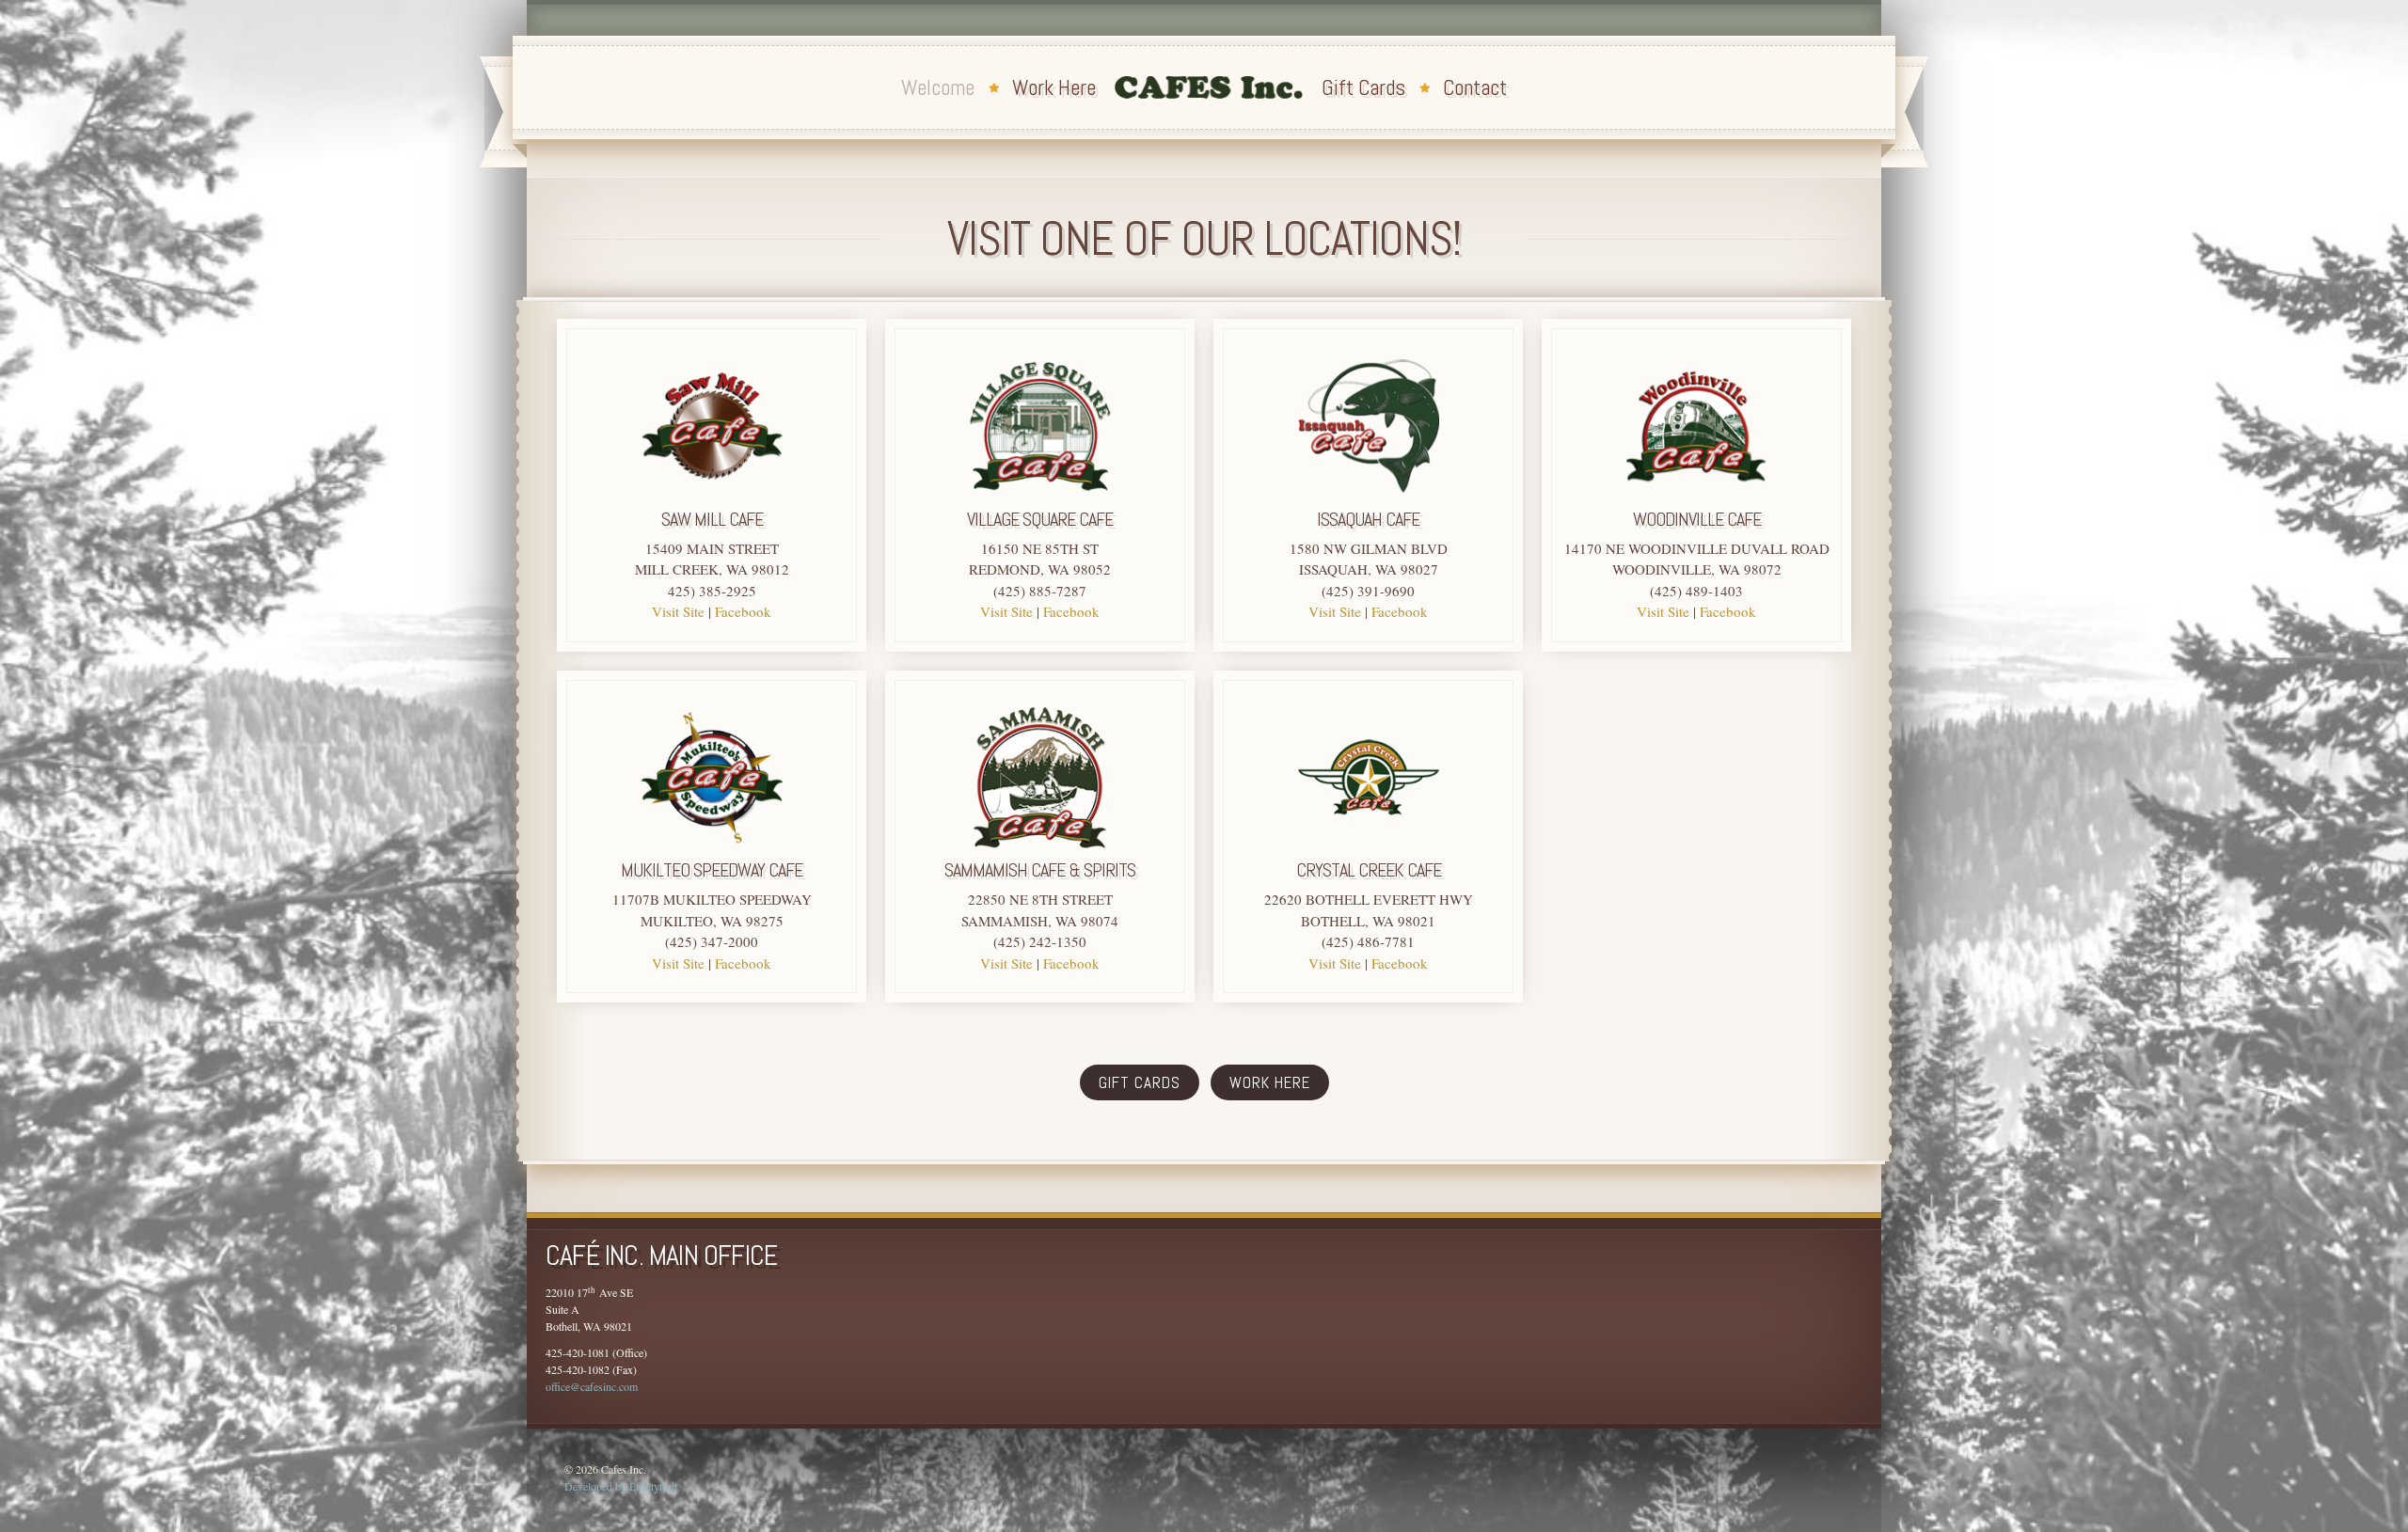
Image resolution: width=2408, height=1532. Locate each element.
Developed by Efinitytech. (622, 1486)
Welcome (938, 87)
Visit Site (678, 611)
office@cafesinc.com (592, 1386)
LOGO (1209, 87)
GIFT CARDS (1140, 1082)
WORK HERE (1270, 1082)
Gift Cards (1363, 87)
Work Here (1054, 87)
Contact (1475, 87)
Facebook (743, 611)
